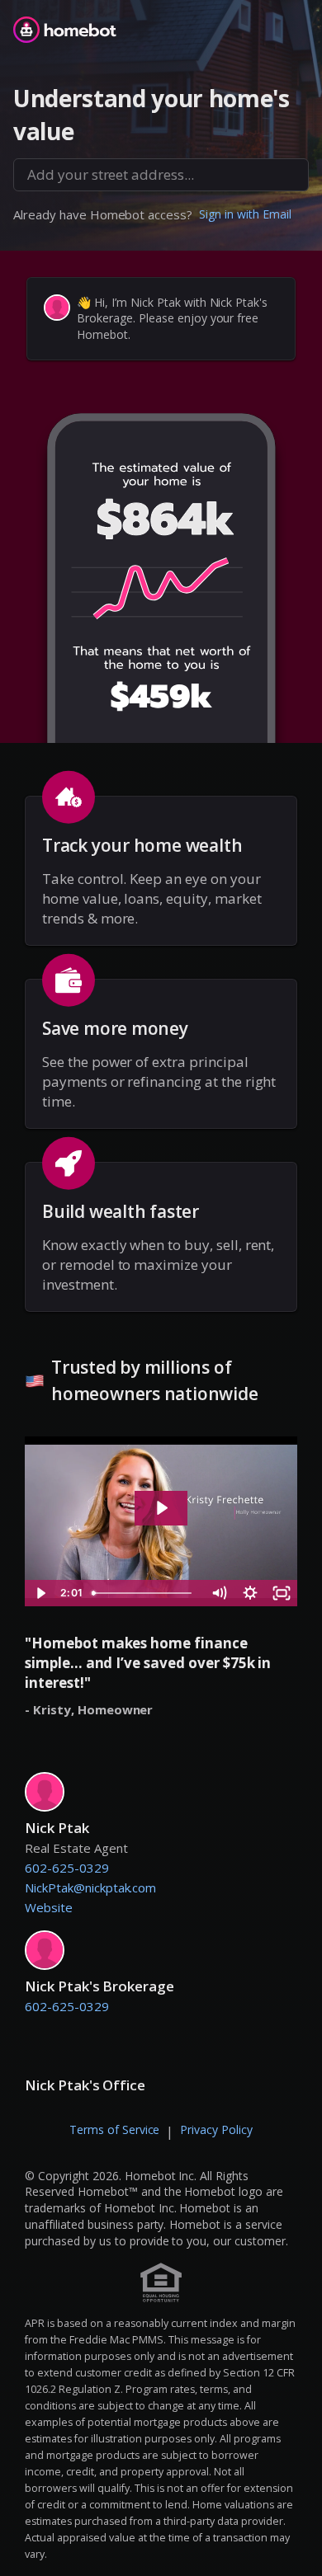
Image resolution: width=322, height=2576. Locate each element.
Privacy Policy (216, 2129)
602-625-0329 (67, 1868)
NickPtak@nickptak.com (90, 1887)
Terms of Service (115, 2129)
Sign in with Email (245, 214)
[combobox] (161, 175)
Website (49, 1907)
